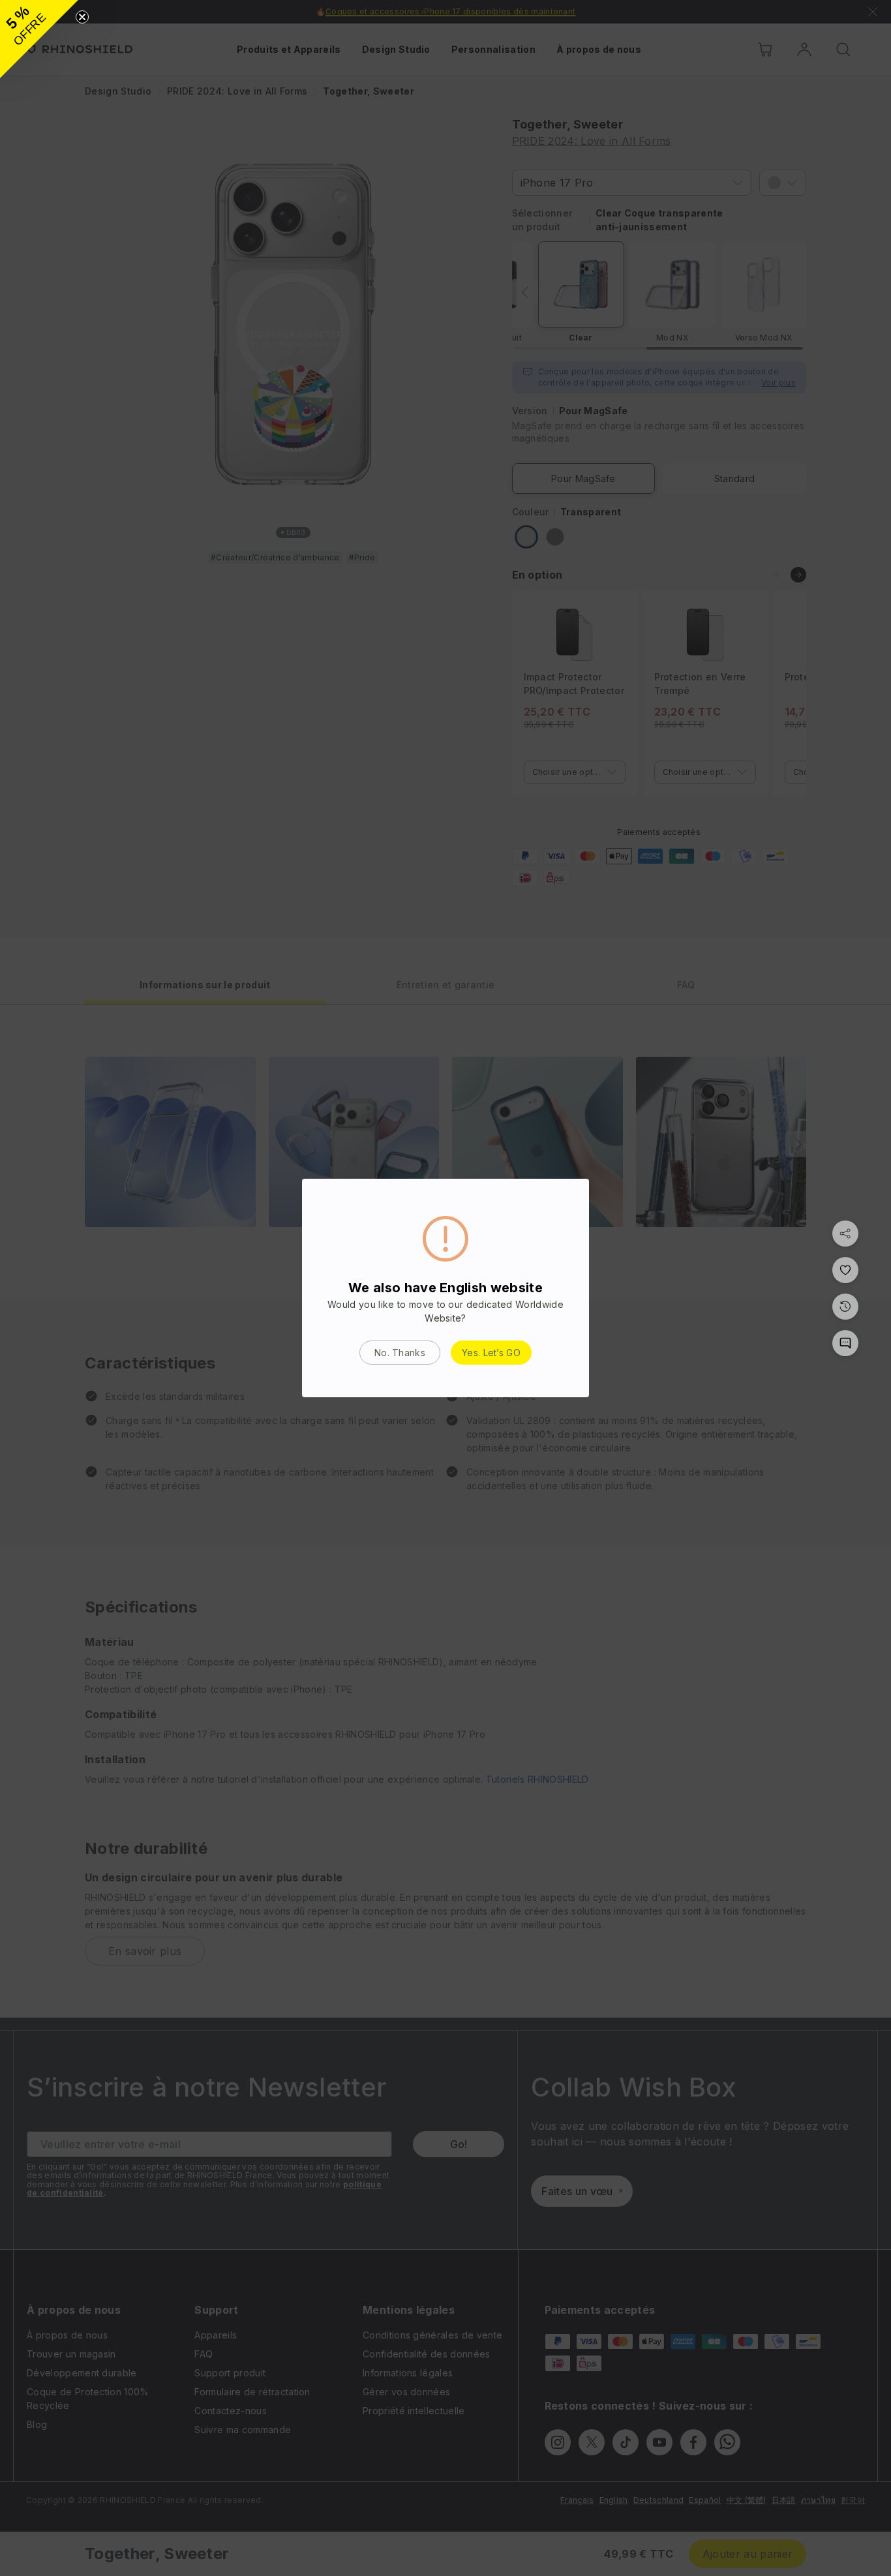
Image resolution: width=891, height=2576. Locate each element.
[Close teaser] (82, 17)
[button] (39, 39)
